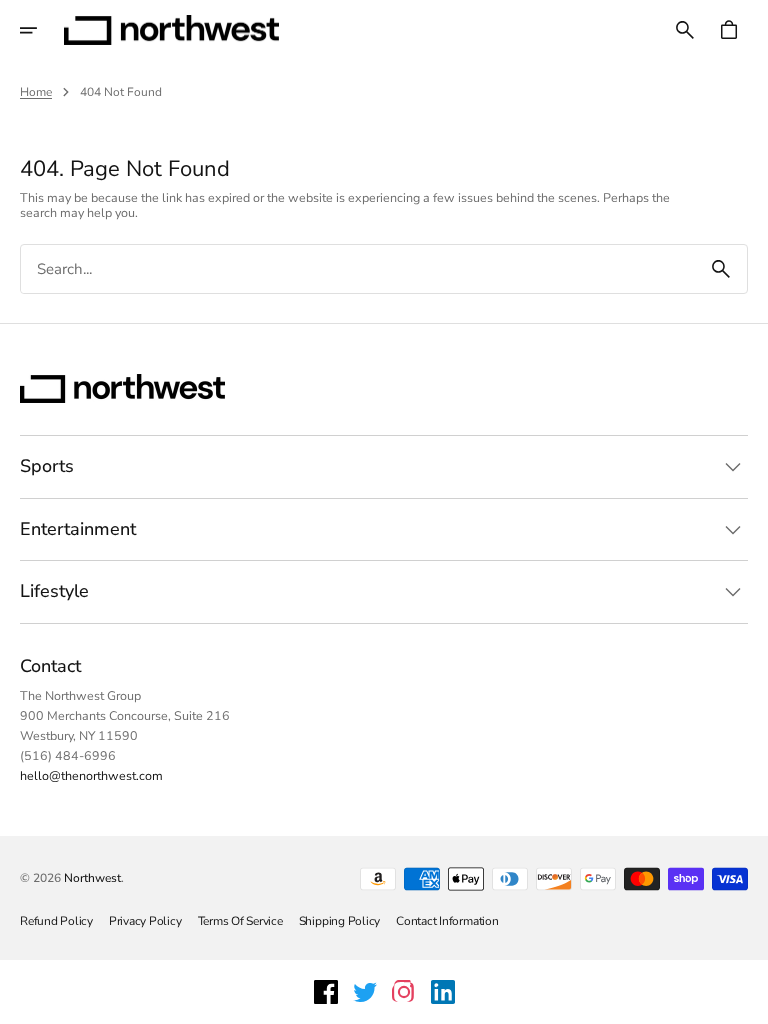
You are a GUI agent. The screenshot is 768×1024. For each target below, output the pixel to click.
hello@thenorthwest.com (91, 775)
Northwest (92, 878)
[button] (42, 30)
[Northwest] (171, 30)
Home (36, 92)
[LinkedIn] (443, 992)
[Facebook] (326, 992)
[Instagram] (404, 992)
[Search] (721, 269)
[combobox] (358, 269)
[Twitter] (365, 992)
